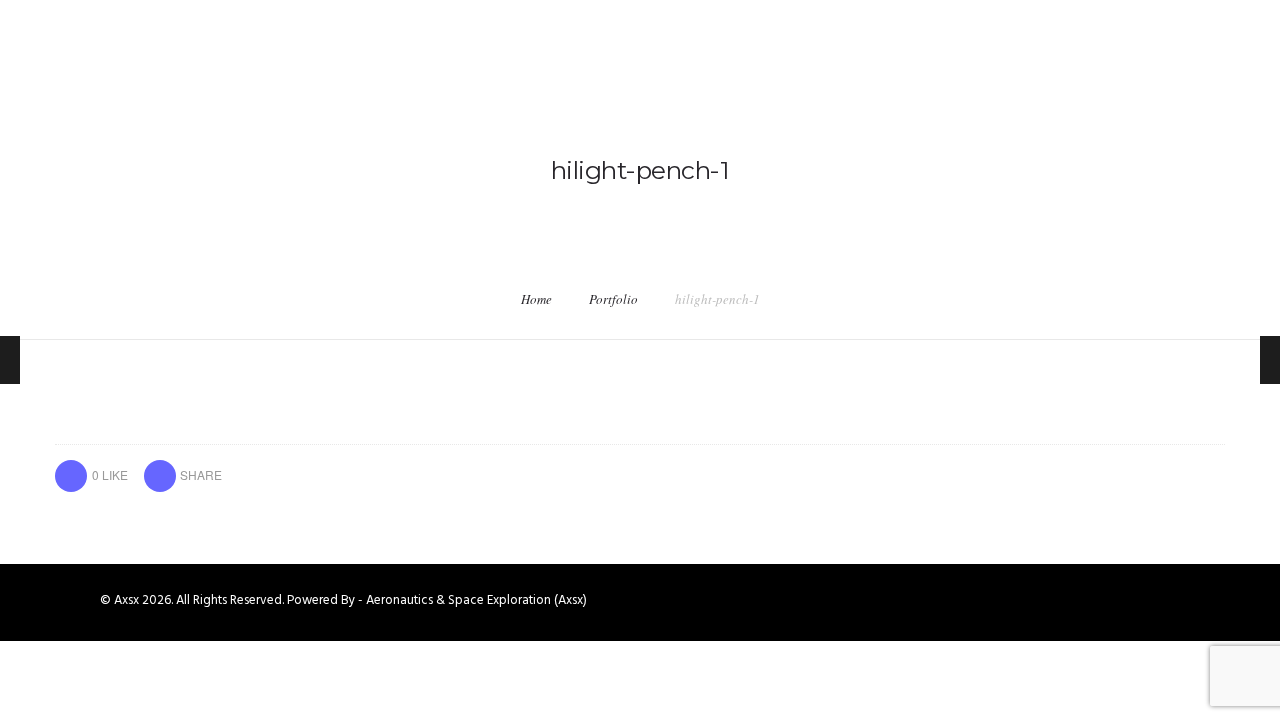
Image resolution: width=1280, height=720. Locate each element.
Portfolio (613, 299)
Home (536, 299)
